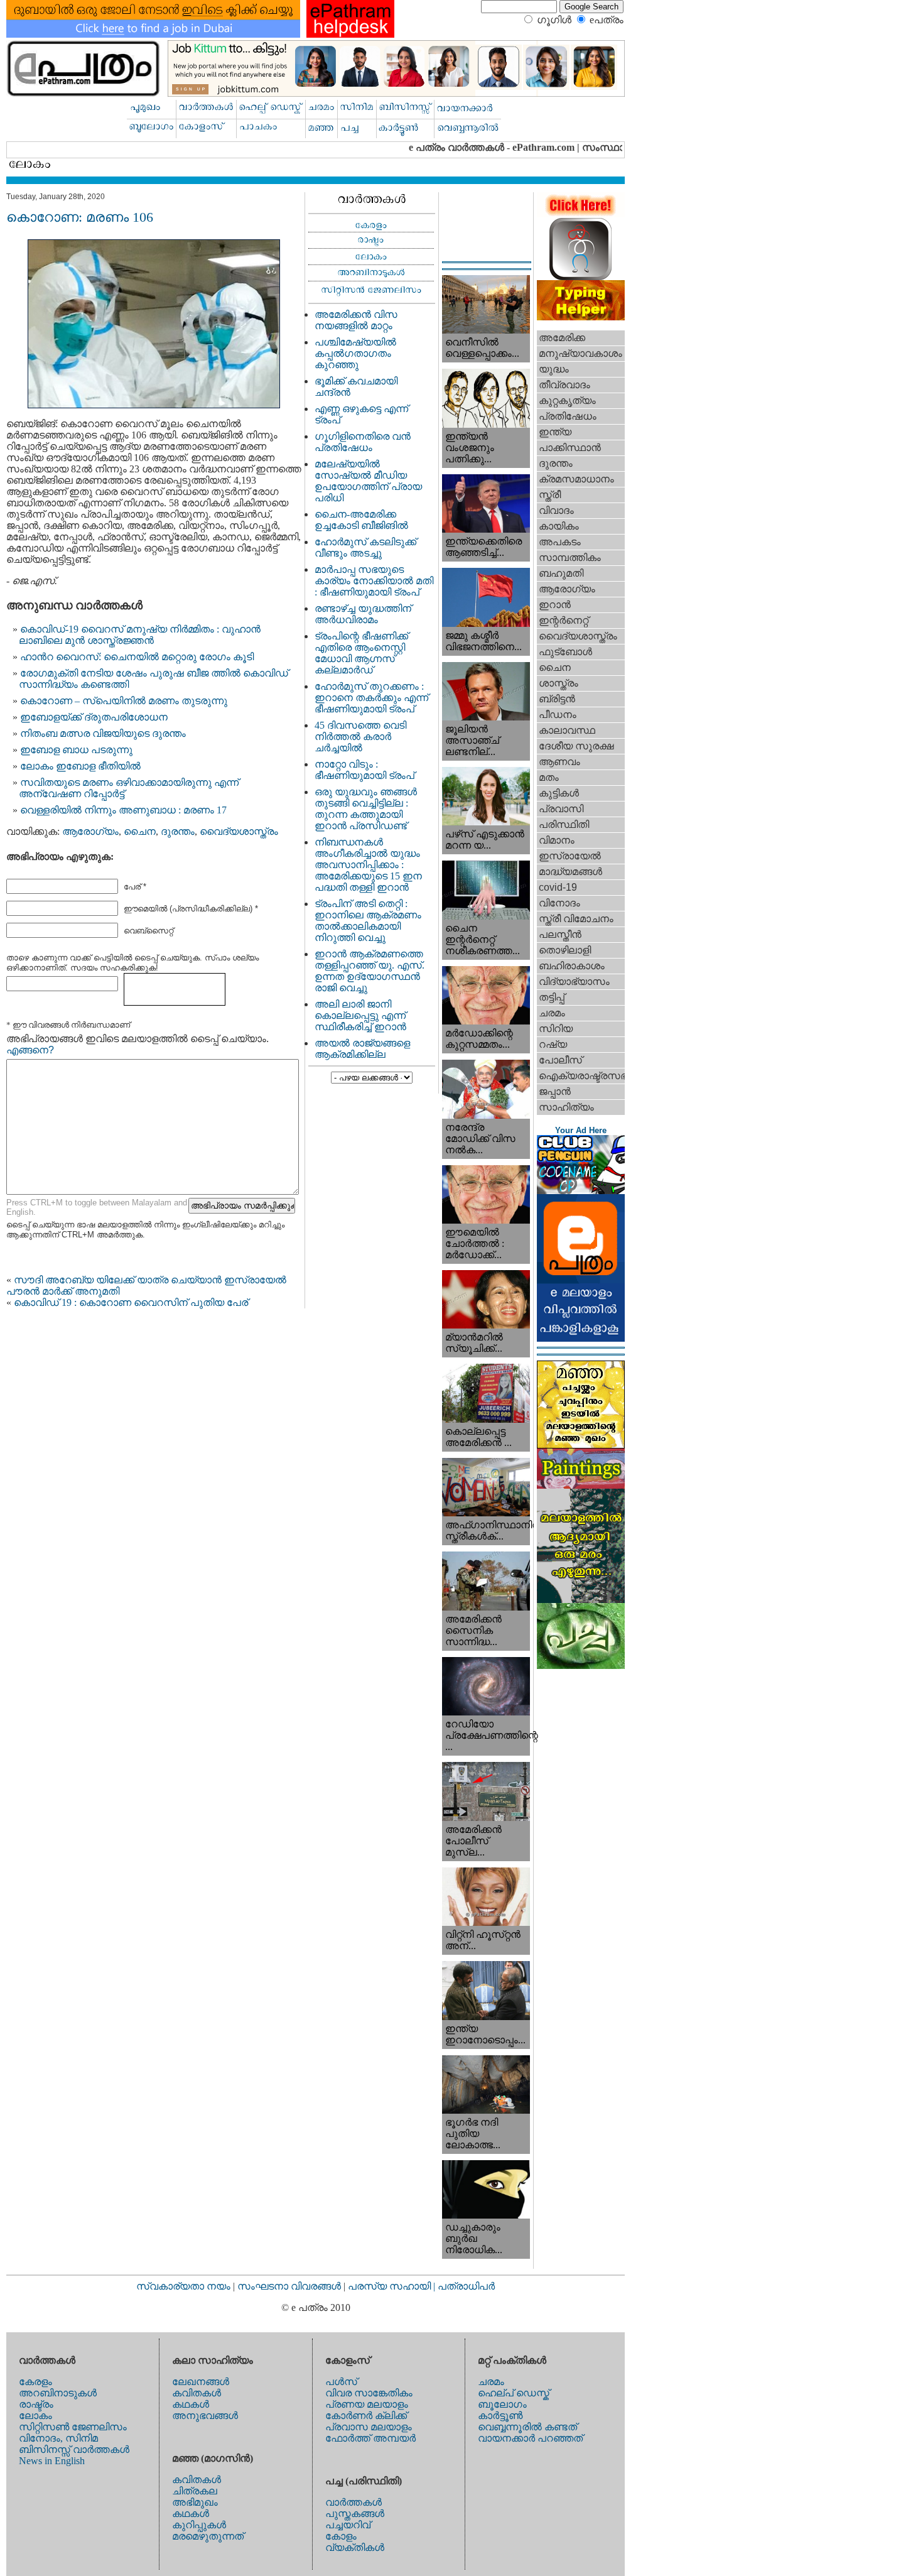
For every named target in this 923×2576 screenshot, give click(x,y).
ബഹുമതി (561, 573)
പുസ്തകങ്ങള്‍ (355, 2514)
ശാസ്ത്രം (559, 683)
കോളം (341, 2536)
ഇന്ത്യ (555, 432)
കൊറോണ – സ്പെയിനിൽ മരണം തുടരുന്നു (124, 701)
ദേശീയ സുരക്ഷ (576, 746)
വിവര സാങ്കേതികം (369, 2393)
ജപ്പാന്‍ (555, 1091)
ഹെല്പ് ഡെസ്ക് (514, 2393)
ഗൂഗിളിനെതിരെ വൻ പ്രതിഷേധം (363, 442)
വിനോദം (559, 903)
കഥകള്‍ (191, 2404)
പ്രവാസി (561, 809)
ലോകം (35, 2416)
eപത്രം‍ (607, 20)
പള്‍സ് (341, 2382)
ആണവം (559, 762)
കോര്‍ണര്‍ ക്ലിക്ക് (366, 2416)
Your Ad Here (581, 1130)
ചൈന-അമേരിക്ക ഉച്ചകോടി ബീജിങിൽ (361, 520)
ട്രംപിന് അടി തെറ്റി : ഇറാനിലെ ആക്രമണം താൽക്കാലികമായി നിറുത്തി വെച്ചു (368, 921)
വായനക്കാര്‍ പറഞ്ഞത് (530, 2438)
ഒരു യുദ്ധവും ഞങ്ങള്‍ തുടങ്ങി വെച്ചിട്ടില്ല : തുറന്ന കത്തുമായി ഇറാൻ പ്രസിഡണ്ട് (366, 809)
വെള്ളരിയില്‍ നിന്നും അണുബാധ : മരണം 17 (123, 810)
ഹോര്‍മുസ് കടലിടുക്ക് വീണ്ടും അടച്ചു (365, 547)
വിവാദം (556, 510)
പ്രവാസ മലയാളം (369, 2427)
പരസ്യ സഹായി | (393, 2286)
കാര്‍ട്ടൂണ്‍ (500, 2416)
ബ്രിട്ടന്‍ (557, 699)
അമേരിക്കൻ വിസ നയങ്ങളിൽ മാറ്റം (356, 320)
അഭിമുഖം (195, 2502)
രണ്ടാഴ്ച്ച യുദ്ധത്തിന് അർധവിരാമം (363, 614)
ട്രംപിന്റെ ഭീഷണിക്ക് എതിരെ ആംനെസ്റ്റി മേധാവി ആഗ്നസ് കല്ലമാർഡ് (361, 653)
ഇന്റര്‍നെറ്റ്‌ (564, 620)
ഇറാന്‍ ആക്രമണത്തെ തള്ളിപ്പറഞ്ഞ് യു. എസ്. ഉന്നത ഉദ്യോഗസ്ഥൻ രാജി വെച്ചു (370, 971)
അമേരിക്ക (562, 338)
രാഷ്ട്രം (36, 2404)
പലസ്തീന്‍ (560, 934)
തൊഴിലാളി (565, 950)
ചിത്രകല (195, 2491)
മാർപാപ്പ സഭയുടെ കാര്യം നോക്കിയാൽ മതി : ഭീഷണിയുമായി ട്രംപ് (374, 581)
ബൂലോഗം (502, 2404)
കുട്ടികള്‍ (559, 793)
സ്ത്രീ (550, 495)
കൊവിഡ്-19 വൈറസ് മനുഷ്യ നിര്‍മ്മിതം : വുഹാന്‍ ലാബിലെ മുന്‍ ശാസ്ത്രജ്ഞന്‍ (140, 635)
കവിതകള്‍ (197, 2393)
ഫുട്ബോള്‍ (565, 652)
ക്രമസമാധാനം (576, 479)
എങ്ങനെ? (30, 1050)
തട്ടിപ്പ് (552, 997)
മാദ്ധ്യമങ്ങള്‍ (570, 872)
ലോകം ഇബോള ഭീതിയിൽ (80, 766)
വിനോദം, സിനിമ (58, 2438)
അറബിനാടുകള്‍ (58, 2393)
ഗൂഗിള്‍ (554, 20)
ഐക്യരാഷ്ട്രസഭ (582, 1076)
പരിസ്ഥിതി (564, 824)
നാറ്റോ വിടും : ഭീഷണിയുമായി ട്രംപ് (364, 770)
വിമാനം (557, 840)
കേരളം (35, 2382)
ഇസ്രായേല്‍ (570, 856)
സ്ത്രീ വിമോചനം (576, 919)
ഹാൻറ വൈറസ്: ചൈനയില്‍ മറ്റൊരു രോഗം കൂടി (137, 657)
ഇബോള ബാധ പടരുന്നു (76, 750)
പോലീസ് (560, 1060)
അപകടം (560, 542)
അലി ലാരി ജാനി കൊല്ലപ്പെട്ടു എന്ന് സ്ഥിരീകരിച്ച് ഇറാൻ (360, 1015)
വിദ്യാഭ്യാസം (574, 981)
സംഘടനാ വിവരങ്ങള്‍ (290, 2286)
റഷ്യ (553, 1044)
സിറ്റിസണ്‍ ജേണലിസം (73, 2427)
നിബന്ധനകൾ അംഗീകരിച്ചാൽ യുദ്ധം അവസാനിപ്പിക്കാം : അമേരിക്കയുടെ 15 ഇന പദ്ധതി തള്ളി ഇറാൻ (368, 865)
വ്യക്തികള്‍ (355, 2547)
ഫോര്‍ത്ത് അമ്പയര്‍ (370, 2438)
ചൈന (140, 831)
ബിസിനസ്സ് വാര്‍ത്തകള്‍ (74, 2449)
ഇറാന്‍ (555, 605)
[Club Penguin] (581, 1191)
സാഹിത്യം (566, 1107)
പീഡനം (558, 715)
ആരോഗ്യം (90, 831)
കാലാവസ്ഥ (567, 730)
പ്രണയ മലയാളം (367, 2404)
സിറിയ (556, 1029)
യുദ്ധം (554, 369)
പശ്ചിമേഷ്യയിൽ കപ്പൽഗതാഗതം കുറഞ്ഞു (355, 353)
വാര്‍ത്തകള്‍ (354, 2502)
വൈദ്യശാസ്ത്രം (239, 831)
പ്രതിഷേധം (568, 416)
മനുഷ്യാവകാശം (580, 353)
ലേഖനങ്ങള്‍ (201, 2382)
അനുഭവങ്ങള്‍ (205, 2416)
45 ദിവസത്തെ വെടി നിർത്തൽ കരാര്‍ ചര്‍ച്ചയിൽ (360, 736)
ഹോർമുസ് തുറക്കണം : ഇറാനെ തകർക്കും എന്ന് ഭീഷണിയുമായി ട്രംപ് (371, 698)
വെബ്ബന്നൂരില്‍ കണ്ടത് (527, 2427)
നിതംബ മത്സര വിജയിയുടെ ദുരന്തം (103, 733)
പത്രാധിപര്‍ (466, 2286)
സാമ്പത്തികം (570, 557)
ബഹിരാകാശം (572, 966)
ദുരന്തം (178, 831)
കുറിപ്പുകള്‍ (199, 2525)
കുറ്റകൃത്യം (567, 400)
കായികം (559, 526)
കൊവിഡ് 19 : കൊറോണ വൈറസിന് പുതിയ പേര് (131, 1302)
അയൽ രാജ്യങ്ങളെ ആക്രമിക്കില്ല (362, 1049)
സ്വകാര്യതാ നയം (183, 2286)
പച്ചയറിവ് (348, 2525)
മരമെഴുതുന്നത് (208, 2536)
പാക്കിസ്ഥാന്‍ (570, 448)
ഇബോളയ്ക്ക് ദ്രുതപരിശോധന (94, 717)
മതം (549, 777)
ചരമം (552, 1013)
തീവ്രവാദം (564, 385)
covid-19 (558, 887)
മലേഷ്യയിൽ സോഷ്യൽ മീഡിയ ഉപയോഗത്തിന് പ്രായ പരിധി (368, 481)
